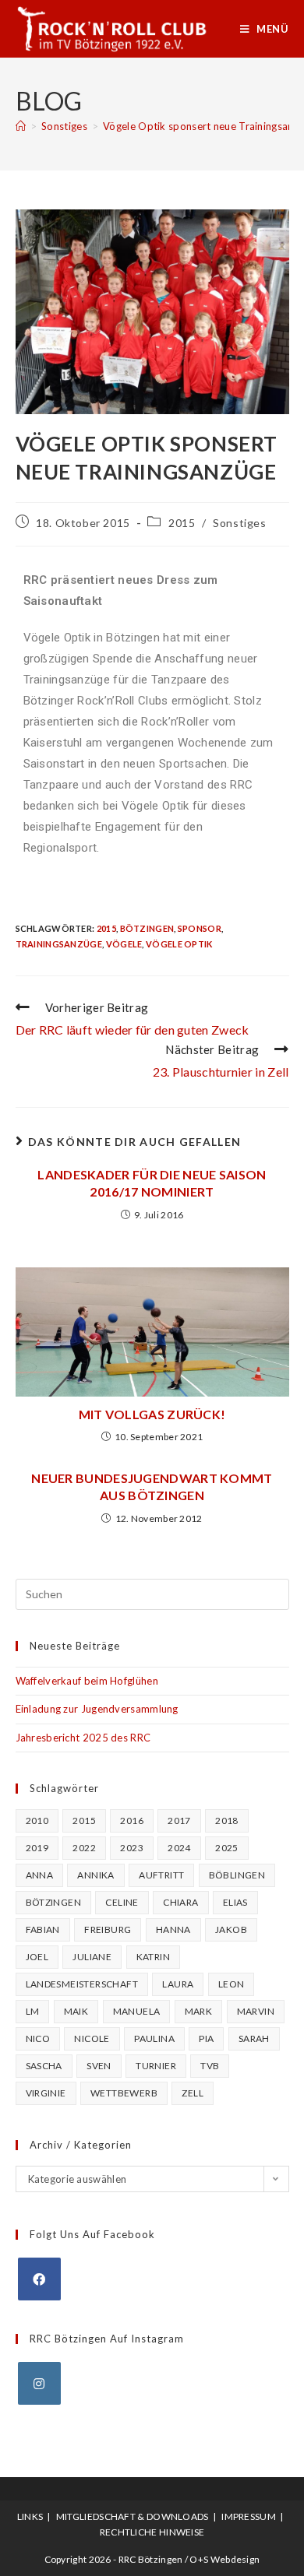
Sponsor (200, 928)
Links (30, 2516)
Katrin (153, 1957)
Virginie (46, 2093)
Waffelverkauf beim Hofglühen (87, 1681)
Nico (38, 2038)
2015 (182, 523)
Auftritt (161, 1875)
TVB (210, 2066)
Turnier (156, 2066)
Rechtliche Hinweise (152, 2532)
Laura (178, 1984)
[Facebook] (39, 2279)
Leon (232, 1984)
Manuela (137, 2011)
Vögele (124, 944)
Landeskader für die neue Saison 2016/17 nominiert (152, 1183)
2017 (179, 1820)
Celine (122, 1902)
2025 (227, 1848)
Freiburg (108, 1929)
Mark (199, 2011)
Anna (40, 1875)
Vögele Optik (179, 944)
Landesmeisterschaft (82, 1984)
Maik (76, 2011)
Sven (99, 2066)
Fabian (43, 1929)
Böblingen (237, 1875)
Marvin (256, 2011)
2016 (132, 1820)
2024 (179, 1848)
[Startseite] (21, 126)
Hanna (173, 1929)
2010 (37, 1820)
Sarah (254, 2038)
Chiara (180, 1902)
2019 (37, 1848)
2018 (227, 1820)
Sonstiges (239, 523)
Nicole (92, 2038)
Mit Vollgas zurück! (152, 1414)
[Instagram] (39, 2383)
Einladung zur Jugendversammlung (97, 1709)
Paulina (154, 2038)
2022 (84, 1848)
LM (33, 2011)
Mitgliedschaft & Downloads (133, 2516)
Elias (235, 1902)
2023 (132, 1848)
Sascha (44, 2066)
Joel (37, 1957)
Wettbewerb (124, 2093)
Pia (206, 2038)
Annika (95, 1875)
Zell (193, 2093)
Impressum (249, 2516)
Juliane (92, 1957)
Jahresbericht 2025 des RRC (83, 1738)
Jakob (231, 1929)
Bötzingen (147, 928)
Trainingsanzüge (59, 944)
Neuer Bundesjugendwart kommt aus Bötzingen (152, 1487)
